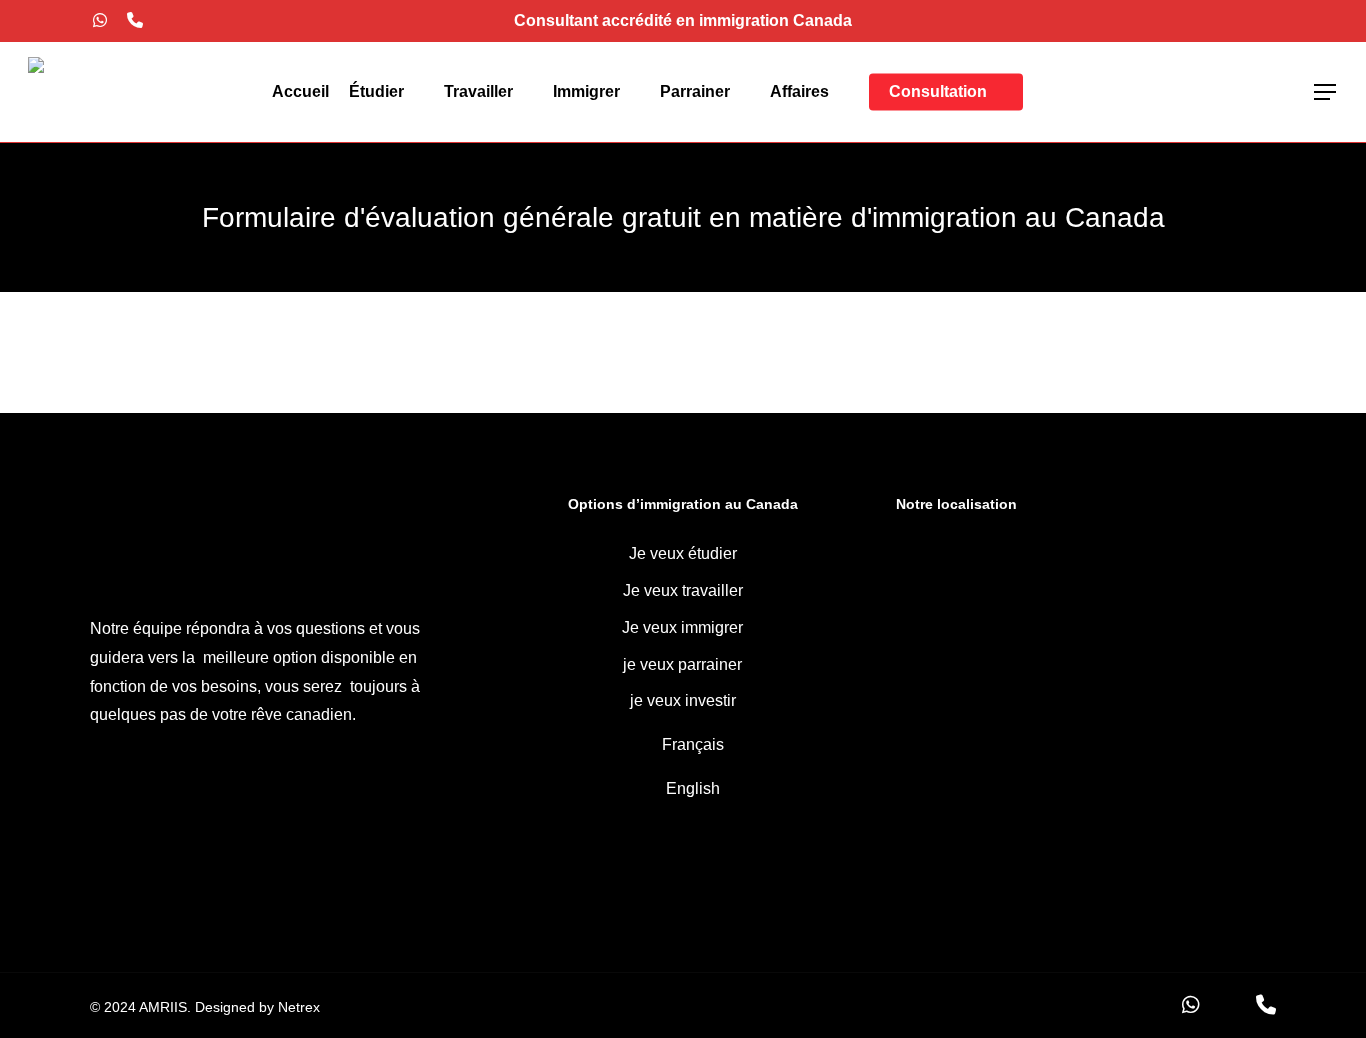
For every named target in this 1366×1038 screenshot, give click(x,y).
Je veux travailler (683, 590)
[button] (1326, 92)
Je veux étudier (683, 553)
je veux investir (683, 700)
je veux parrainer (682, 664)
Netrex (299, 1007)
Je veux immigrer (682, 627)
